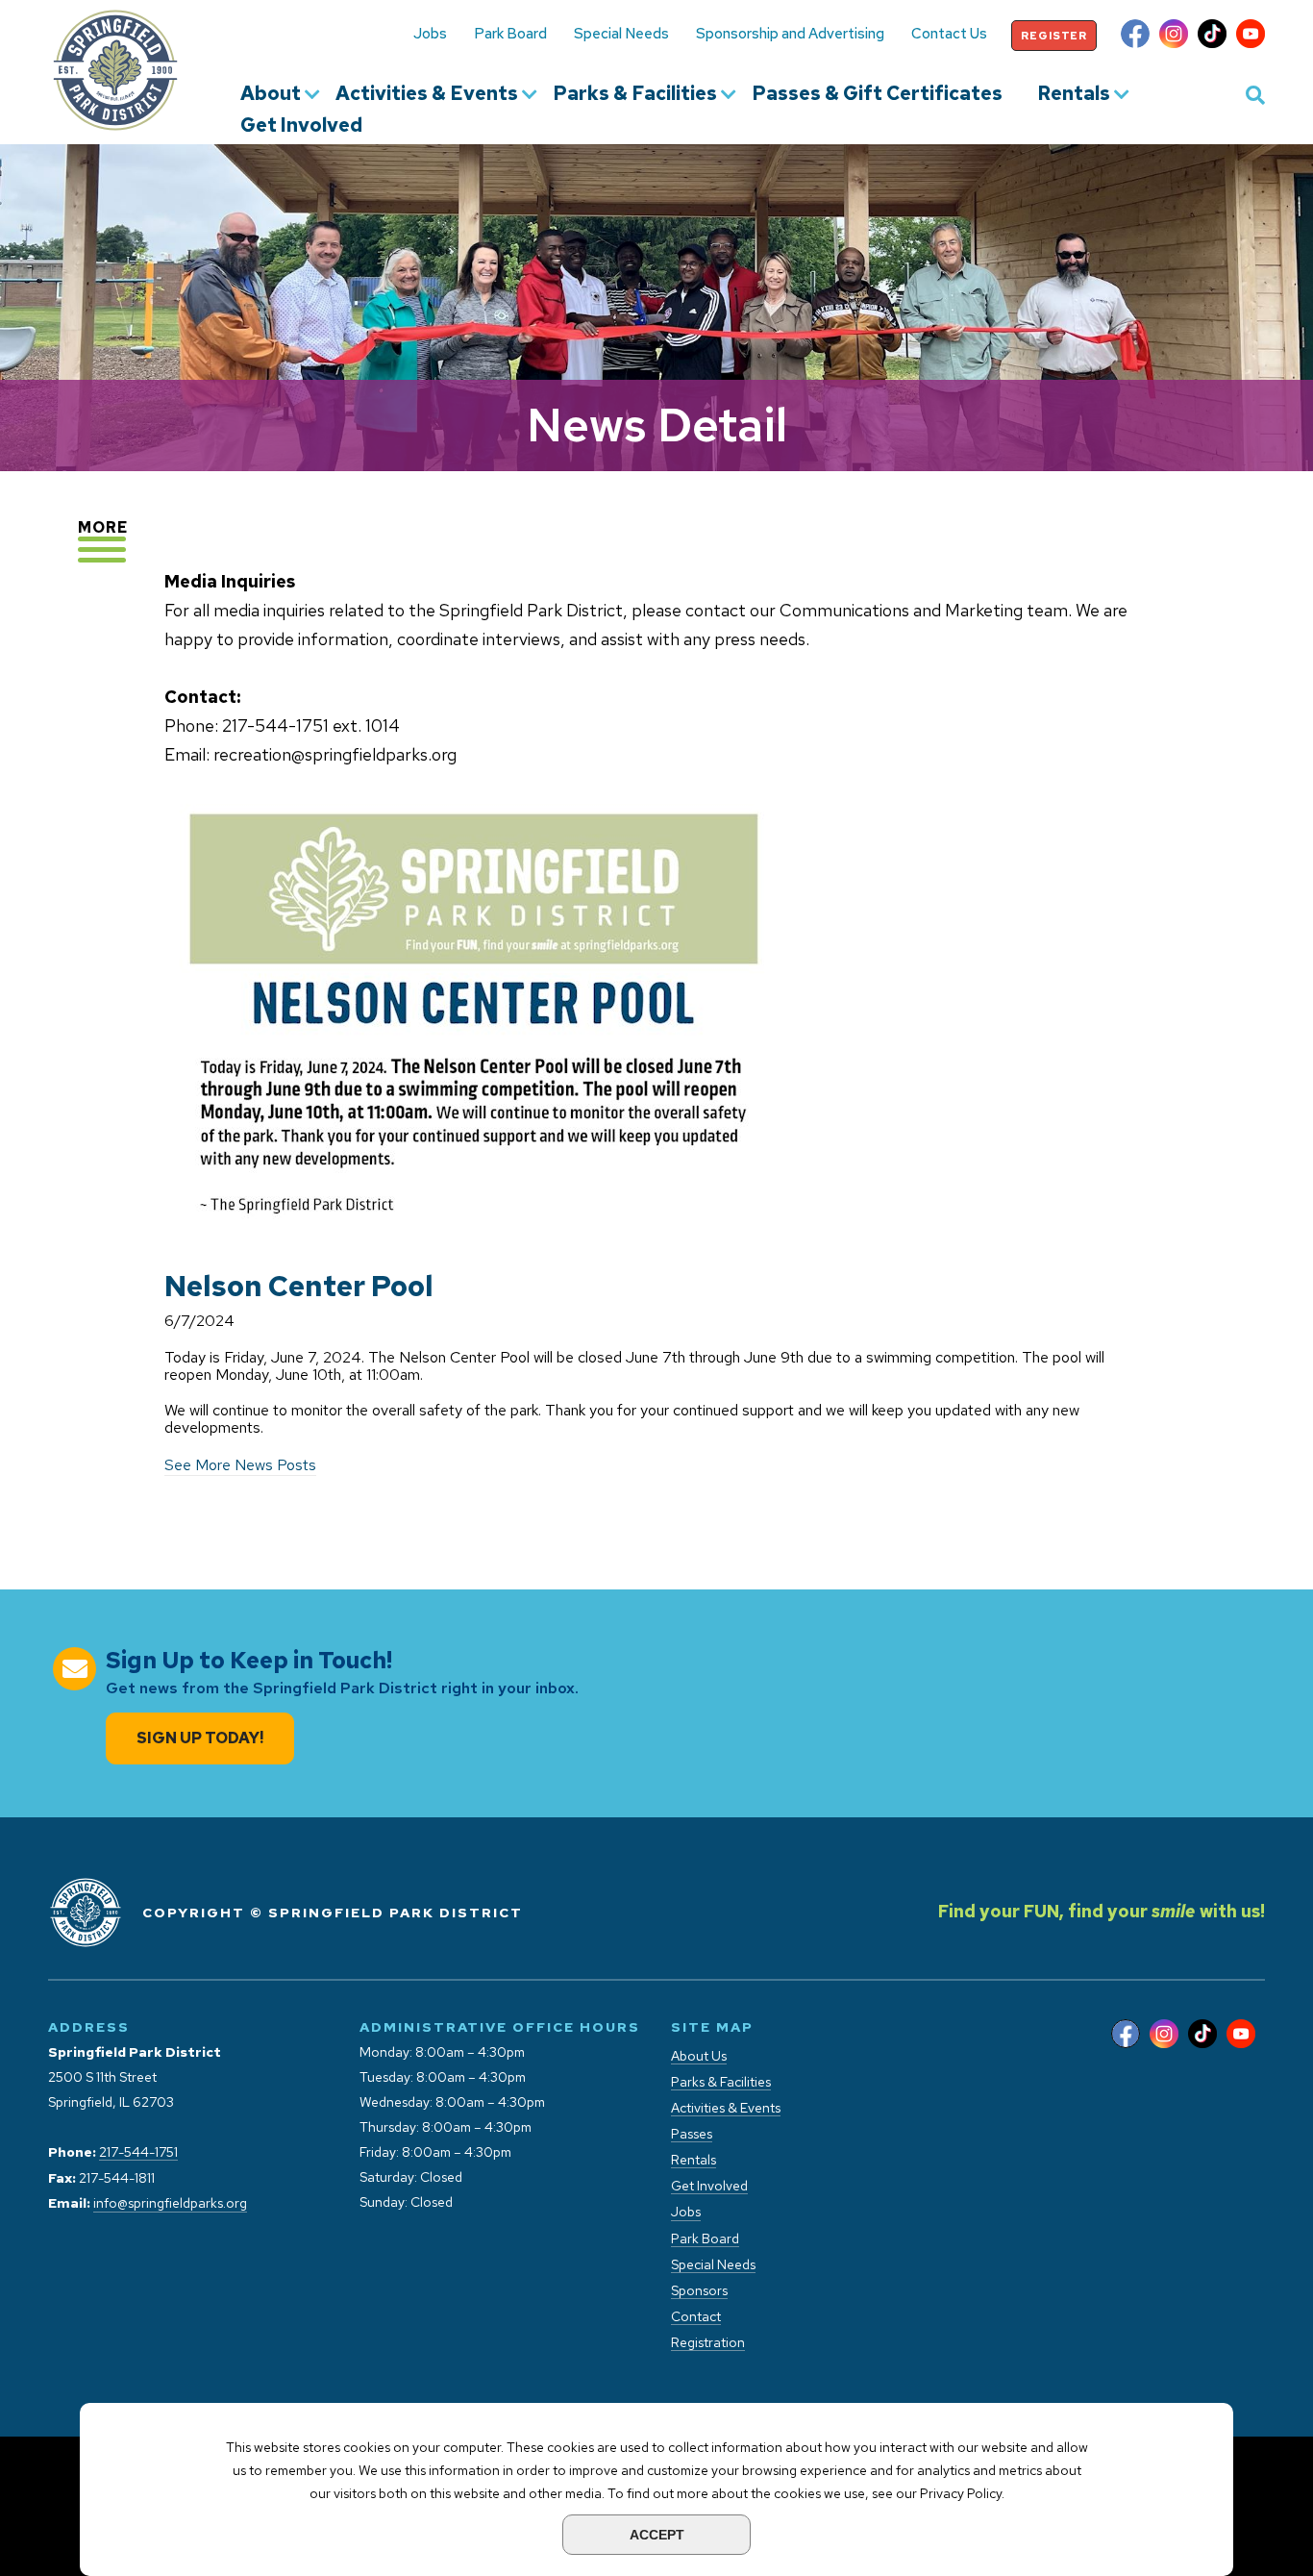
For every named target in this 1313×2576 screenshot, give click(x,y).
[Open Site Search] (1255, 94)
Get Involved (301, 126)
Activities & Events (427, 94)
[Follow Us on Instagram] (1174, 36)
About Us (699, 2056)
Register (1054, 36)
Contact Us (949, 34)
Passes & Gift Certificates (877, 94)
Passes (692, 2134)
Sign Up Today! (200, 1738)
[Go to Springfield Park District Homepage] (115, 70)
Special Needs (621, 34)
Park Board (510, 34)
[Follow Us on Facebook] (1135, 36)
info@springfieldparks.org (170, 2203)
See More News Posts (240, 1465)
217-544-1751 (138, 2152)
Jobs (430, 34)
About (271, 94)
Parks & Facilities (635, 94)
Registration (708, 2343)
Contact (696, 2317)
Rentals (1074, 94)
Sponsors (699, 2291)
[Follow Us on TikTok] (1212, 36)
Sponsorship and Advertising (790, 34)
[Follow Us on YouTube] (1251, 36)
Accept (657, 2535)
